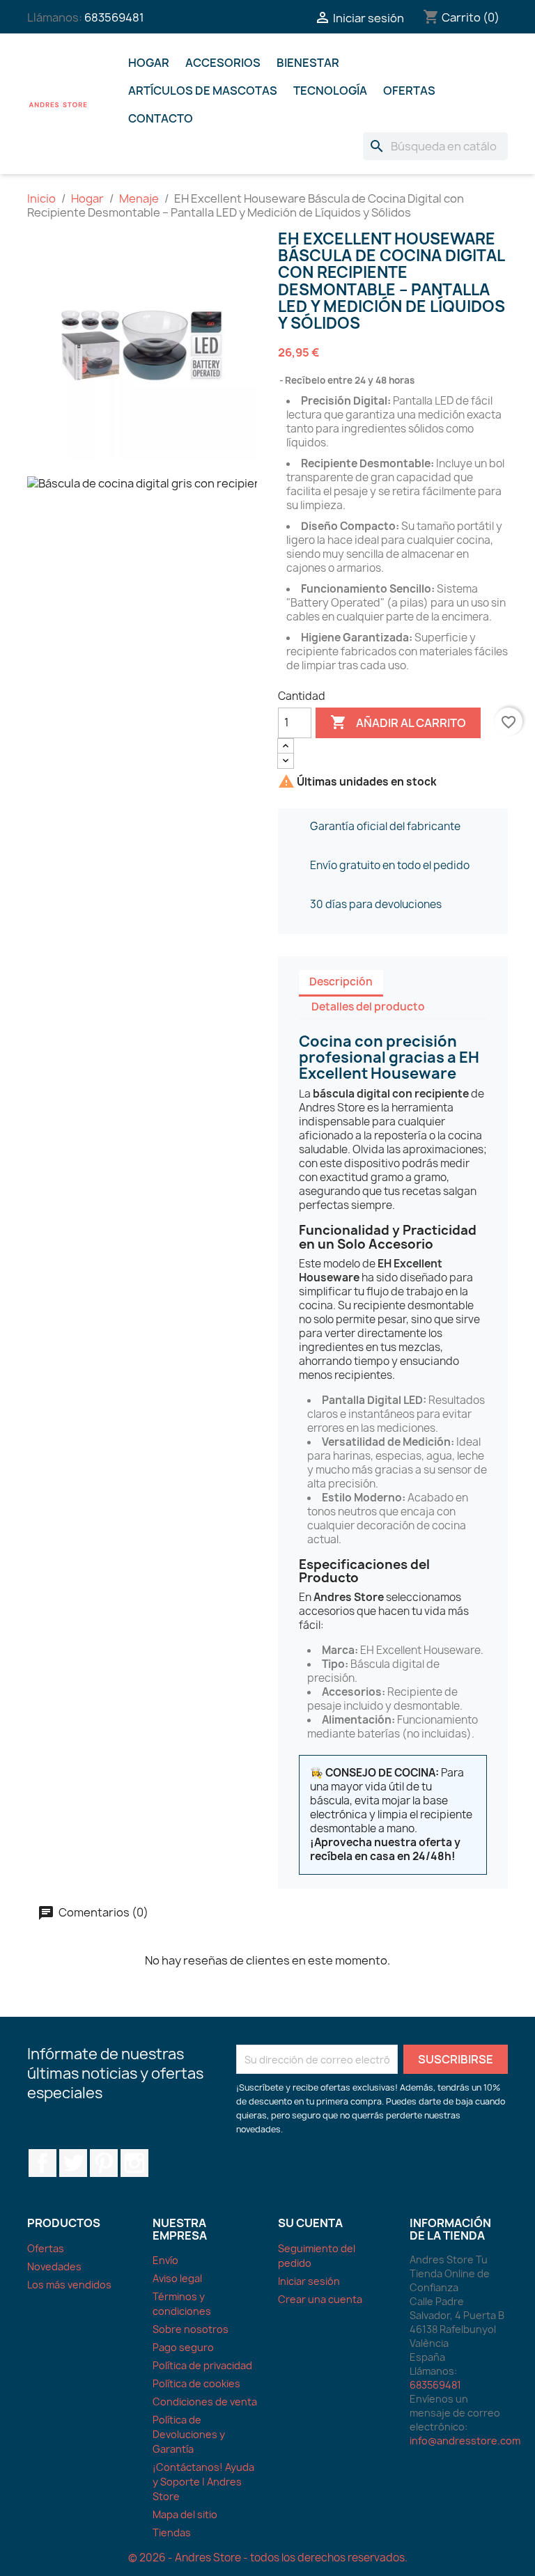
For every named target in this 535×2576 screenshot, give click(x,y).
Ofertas (409, 91)
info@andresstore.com (465, 2441)
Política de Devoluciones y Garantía (189, 2434)
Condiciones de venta (205, 2402)
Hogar (149, 63)
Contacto (161, 118)
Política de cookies (196, 2383)
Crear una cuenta (320, 2299)
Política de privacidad (202, 2365)
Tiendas (172, 2532)
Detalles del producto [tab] (368, 1007)
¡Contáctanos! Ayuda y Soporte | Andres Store (203, 2482)
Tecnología (330, 91)
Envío (165, 2260)
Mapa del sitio (185, 2514)
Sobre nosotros (191, 2329)
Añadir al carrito (398, 722)
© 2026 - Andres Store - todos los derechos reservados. (268, 2558)
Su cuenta (310, 2223)
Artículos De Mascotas (203, 91)
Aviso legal (177, 2278)
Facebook (42, 2163)
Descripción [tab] (341, 982)
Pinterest (104, 2163)
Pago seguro (183, 2347)
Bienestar (308, 63)
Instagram (134, 2163)
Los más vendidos (69, 2285)
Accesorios (223, 63)
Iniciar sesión (309, 2281)
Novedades (54, 2266)
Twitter (73, 2163)
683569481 (114, 17)
